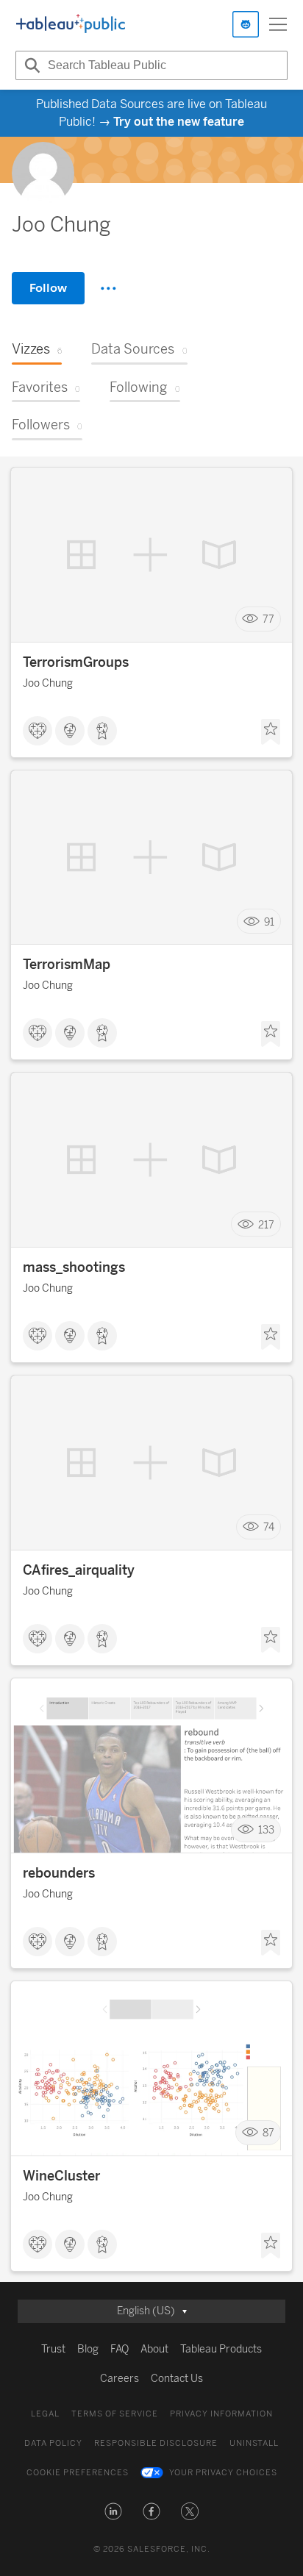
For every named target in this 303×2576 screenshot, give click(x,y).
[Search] (30, 65)
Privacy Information (221, 2414)
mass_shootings (74, 1267)
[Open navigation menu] (278, 24)
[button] (113, 2511)
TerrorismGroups (76, 662)
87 (268, 2133)
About (154, 2349)
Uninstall (254, 2443)
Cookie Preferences (78, 2473)
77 (268, 619)
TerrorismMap (67, 965)
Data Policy (53, 2443)
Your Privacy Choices (223, 2473)
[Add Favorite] (271, 732)
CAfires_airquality (79, 1570)
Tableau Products (221, 2349)
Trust (53, 2349)
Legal (45, 2414)
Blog (88, 2349)
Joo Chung (48, 683)
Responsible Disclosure (156, 2443)
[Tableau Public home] (71, 24)
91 (269, 922)
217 (266, 1224)
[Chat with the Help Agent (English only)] (246, 24)
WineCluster (61, 2176)
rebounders (59, 1873)
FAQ (120, 2349)
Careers (120, 2379)
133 (266, 1830)
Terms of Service (115, 2414)
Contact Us (177, 2379)
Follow (48, 288)
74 (269, 1527)
